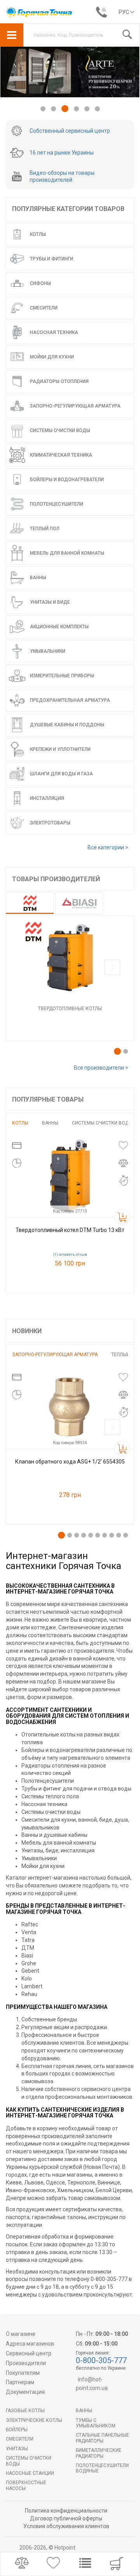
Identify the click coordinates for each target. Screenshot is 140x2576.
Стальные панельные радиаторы (102, 2438)
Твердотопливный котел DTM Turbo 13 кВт (70, 1230)
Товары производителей (56, 879)
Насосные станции (30, 2473)
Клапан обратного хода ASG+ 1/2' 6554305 (70, 1462)
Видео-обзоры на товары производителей (62, 176)
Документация (25, 2392)
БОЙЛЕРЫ (17, 2430)
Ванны (50, 1123)
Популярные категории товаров (68, 209)
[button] (43, 109)
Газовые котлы (25, 2411)
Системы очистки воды (102, 1123)
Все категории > (108, 847)
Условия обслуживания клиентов (66, 2526)
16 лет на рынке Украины (62, 153)
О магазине (21, 2334)
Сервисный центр (29, 2353)
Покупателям (23, 2373)
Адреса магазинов (30, 2344)
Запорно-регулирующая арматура (55, 1355)
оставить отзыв (73, 1255)
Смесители (20, 2439)
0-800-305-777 (101, 2360)
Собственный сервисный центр (70, 131)
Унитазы (17, 2449)
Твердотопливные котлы (70, 1009)
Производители (26, 2363)
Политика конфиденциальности (66, 2511)
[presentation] (112, 968)
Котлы (20, 1123)
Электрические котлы (34, 2420)
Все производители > (101, 1068)
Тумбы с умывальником (96, 2423)
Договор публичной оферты (66, 2518)
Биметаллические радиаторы (99, 2453)
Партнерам (20, 2382)
